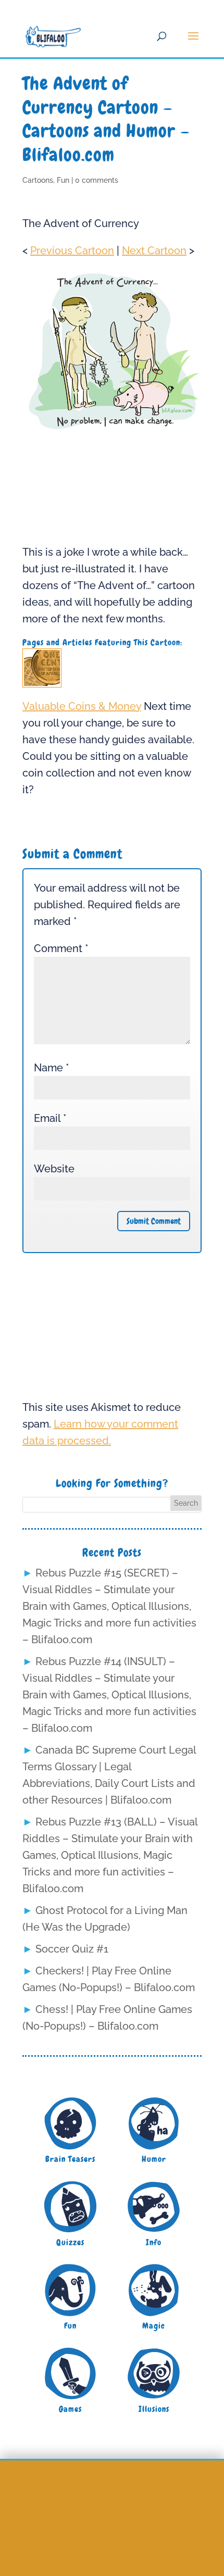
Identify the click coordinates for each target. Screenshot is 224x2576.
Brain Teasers (70, 2159)
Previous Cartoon (72, 251)
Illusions (154, 2409)
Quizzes (70, 2242)
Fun (63, 180)
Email (50, 1118)
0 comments (97, 180)
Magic (154, 2326)
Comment (61, 948)
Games (70, 2409)
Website (54, 1169)
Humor (154, 2159)
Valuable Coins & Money (82, 706)
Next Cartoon (154, 251)
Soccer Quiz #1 (72, 1949)
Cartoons (38, 180)
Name (52, 1068)
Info (154, 2242)
